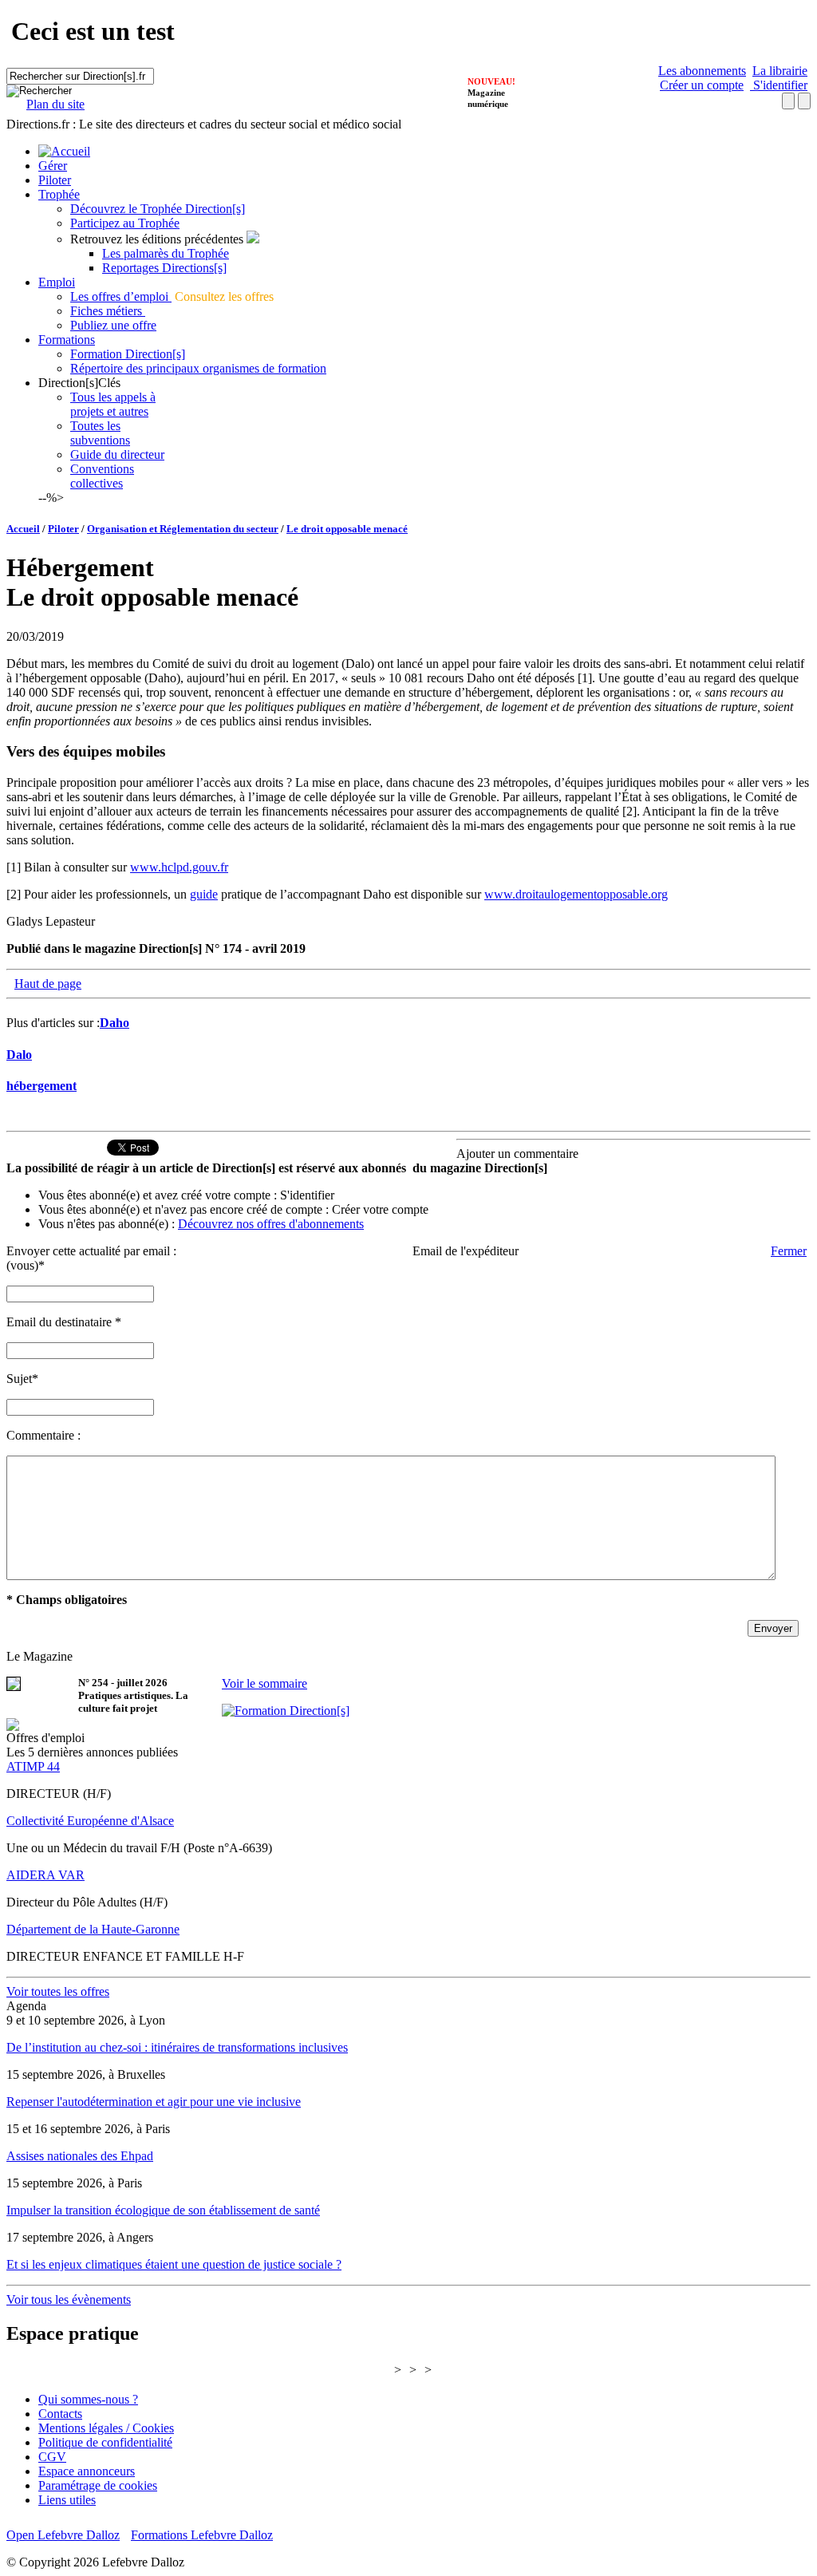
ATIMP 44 (33, 1766)
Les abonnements (702, 71)
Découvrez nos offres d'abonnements (271, 1224)
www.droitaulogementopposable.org (576, 894)
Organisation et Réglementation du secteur (183, 529)
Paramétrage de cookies (98, 2485)
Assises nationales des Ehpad (80, 2156)
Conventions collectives (102, 476)
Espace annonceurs (87, 2471)
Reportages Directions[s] (164, 268)
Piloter (55, 180)
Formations (67, 340)
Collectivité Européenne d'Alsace (90, 1821)
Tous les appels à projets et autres (113, 404)
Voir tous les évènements (69, 2299)
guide (204, 894)
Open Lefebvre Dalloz (63, 2535)
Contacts (60, 2414)
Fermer (789, 1251)
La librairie (780, 71)
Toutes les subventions (100, 433)
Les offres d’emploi (121, 296)
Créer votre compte (380, 1209)
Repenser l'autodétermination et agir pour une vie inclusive (154, 2102)
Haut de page (48, 984)
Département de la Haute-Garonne (93, 1929)
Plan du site (55, 104)
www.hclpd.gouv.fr (179, 867)
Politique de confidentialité (105, 2442)
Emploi (57, 282)
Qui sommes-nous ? (88, 2399)
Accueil (23, 529)
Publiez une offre (113, 325)
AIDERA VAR (45, 1875)
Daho (114, 1023)
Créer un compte (702, 85)
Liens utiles (67, 2500)
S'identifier (779, 85)
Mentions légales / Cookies (106, 2428)
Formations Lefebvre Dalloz (202, 2535)
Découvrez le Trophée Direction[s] (158, 209)
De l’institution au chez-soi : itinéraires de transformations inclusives (177, 2047)
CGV (52, 2457)
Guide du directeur (117, 454)
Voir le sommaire (264, 1683)
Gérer (53, 166)
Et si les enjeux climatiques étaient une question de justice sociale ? (174, 2264)
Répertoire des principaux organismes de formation (198, 368)
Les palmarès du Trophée (166, 253)
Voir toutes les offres (58, 1991)
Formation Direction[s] (128, 354)
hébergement (41, 1086)
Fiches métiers (108, 311)
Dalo (19, 1055)
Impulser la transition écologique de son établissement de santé (163, 2210)
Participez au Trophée (125, 223)
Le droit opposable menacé (347, 529)
